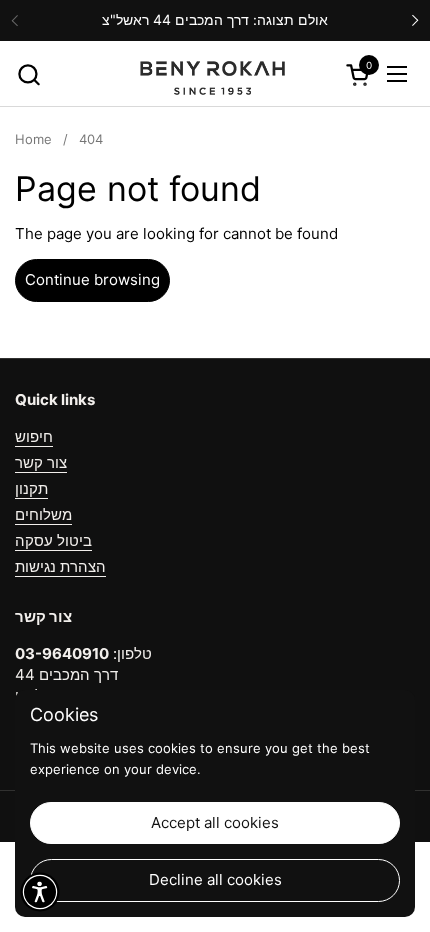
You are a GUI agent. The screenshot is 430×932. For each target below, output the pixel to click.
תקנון (31, 488)
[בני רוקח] (212, 74)
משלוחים (43, 514)
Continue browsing (92, 279)
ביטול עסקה (53, 540)
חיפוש (34, 436)
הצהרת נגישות (60, 566)
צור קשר (41, 462)
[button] (28, 74)
